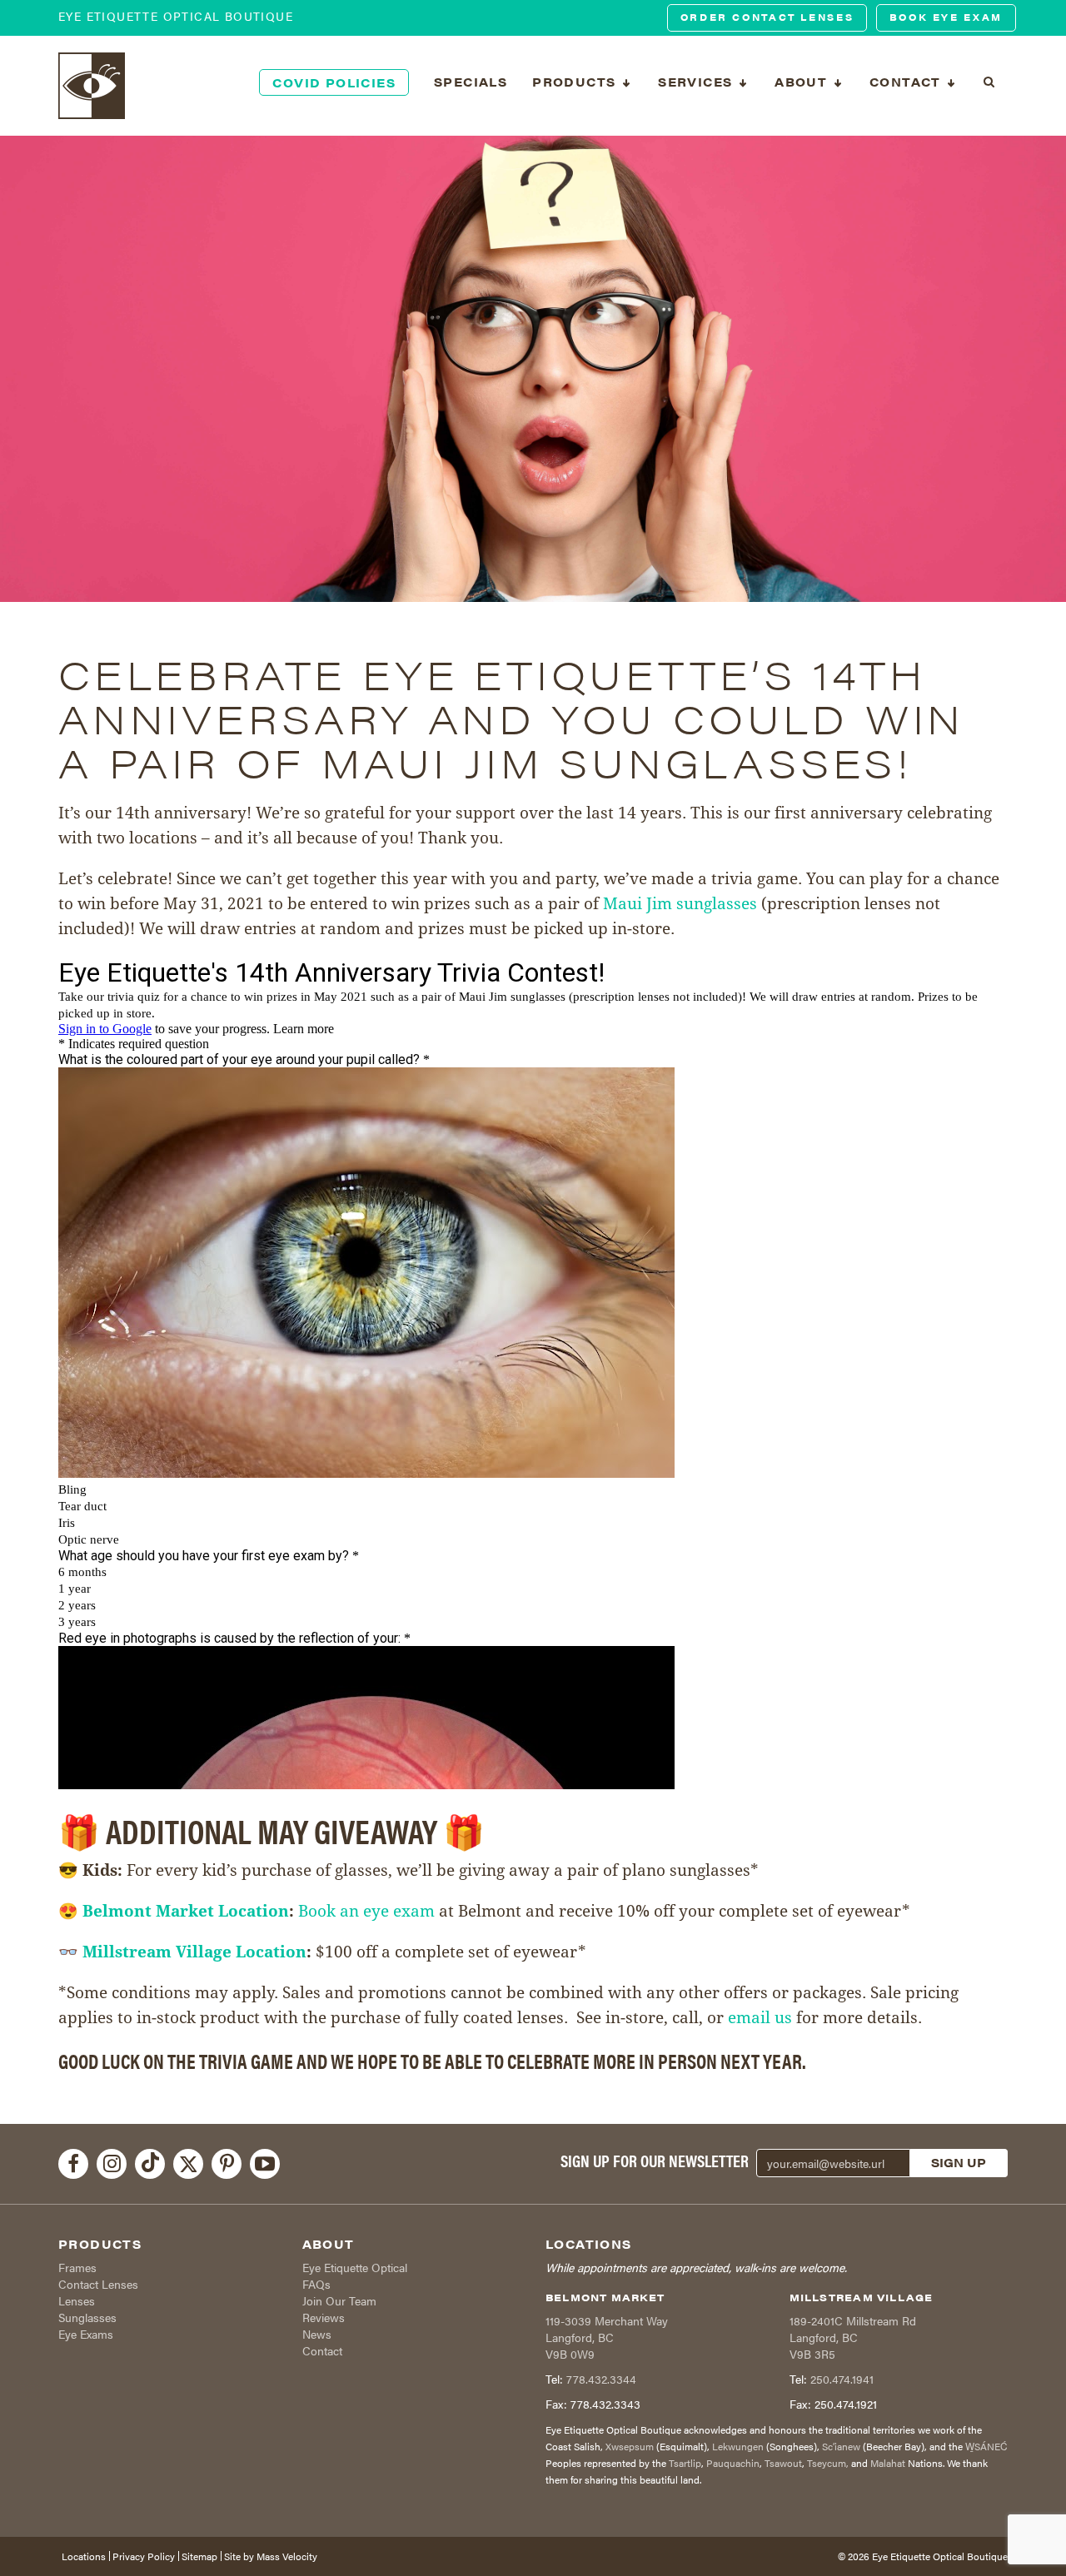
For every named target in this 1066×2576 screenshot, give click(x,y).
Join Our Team (339, 2300)
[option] (533, 369)
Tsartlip (685, 2463)
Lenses (77, 2300)
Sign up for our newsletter (655, 2161)
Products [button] (576, 82)
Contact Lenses (98, 2284)
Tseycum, (828, 2463)
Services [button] (697, 82)
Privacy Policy (144, 2556)
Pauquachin (733, 2463)
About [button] (803, 82)
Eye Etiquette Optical (355, 2267)
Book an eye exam (366, 1911)
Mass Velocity (287, 2556)
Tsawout (783, 2463)
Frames (77, 2267)
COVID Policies (334, 82)
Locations (84, 2556)
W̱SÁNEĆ (986, 2446)
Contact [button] (907, 82)
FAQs (316, 2284)
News (317, 2334)
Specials (471, 82)
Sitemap (199, 2556)
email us (760, 2017)
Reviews (324, 2317)
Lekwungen (738, 2446)
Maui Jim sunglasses (682, 903)
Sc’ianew (841, 2446)
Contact (322, 2350)
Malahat (888, 2463)
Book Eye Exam (946, 17)
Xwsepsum (630, 2446)
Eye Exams (86, 2334)
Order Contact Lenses (767, 17)
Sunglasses (87, 2317)
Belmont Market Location (186, 1911)
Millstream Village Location (194, 1952)
